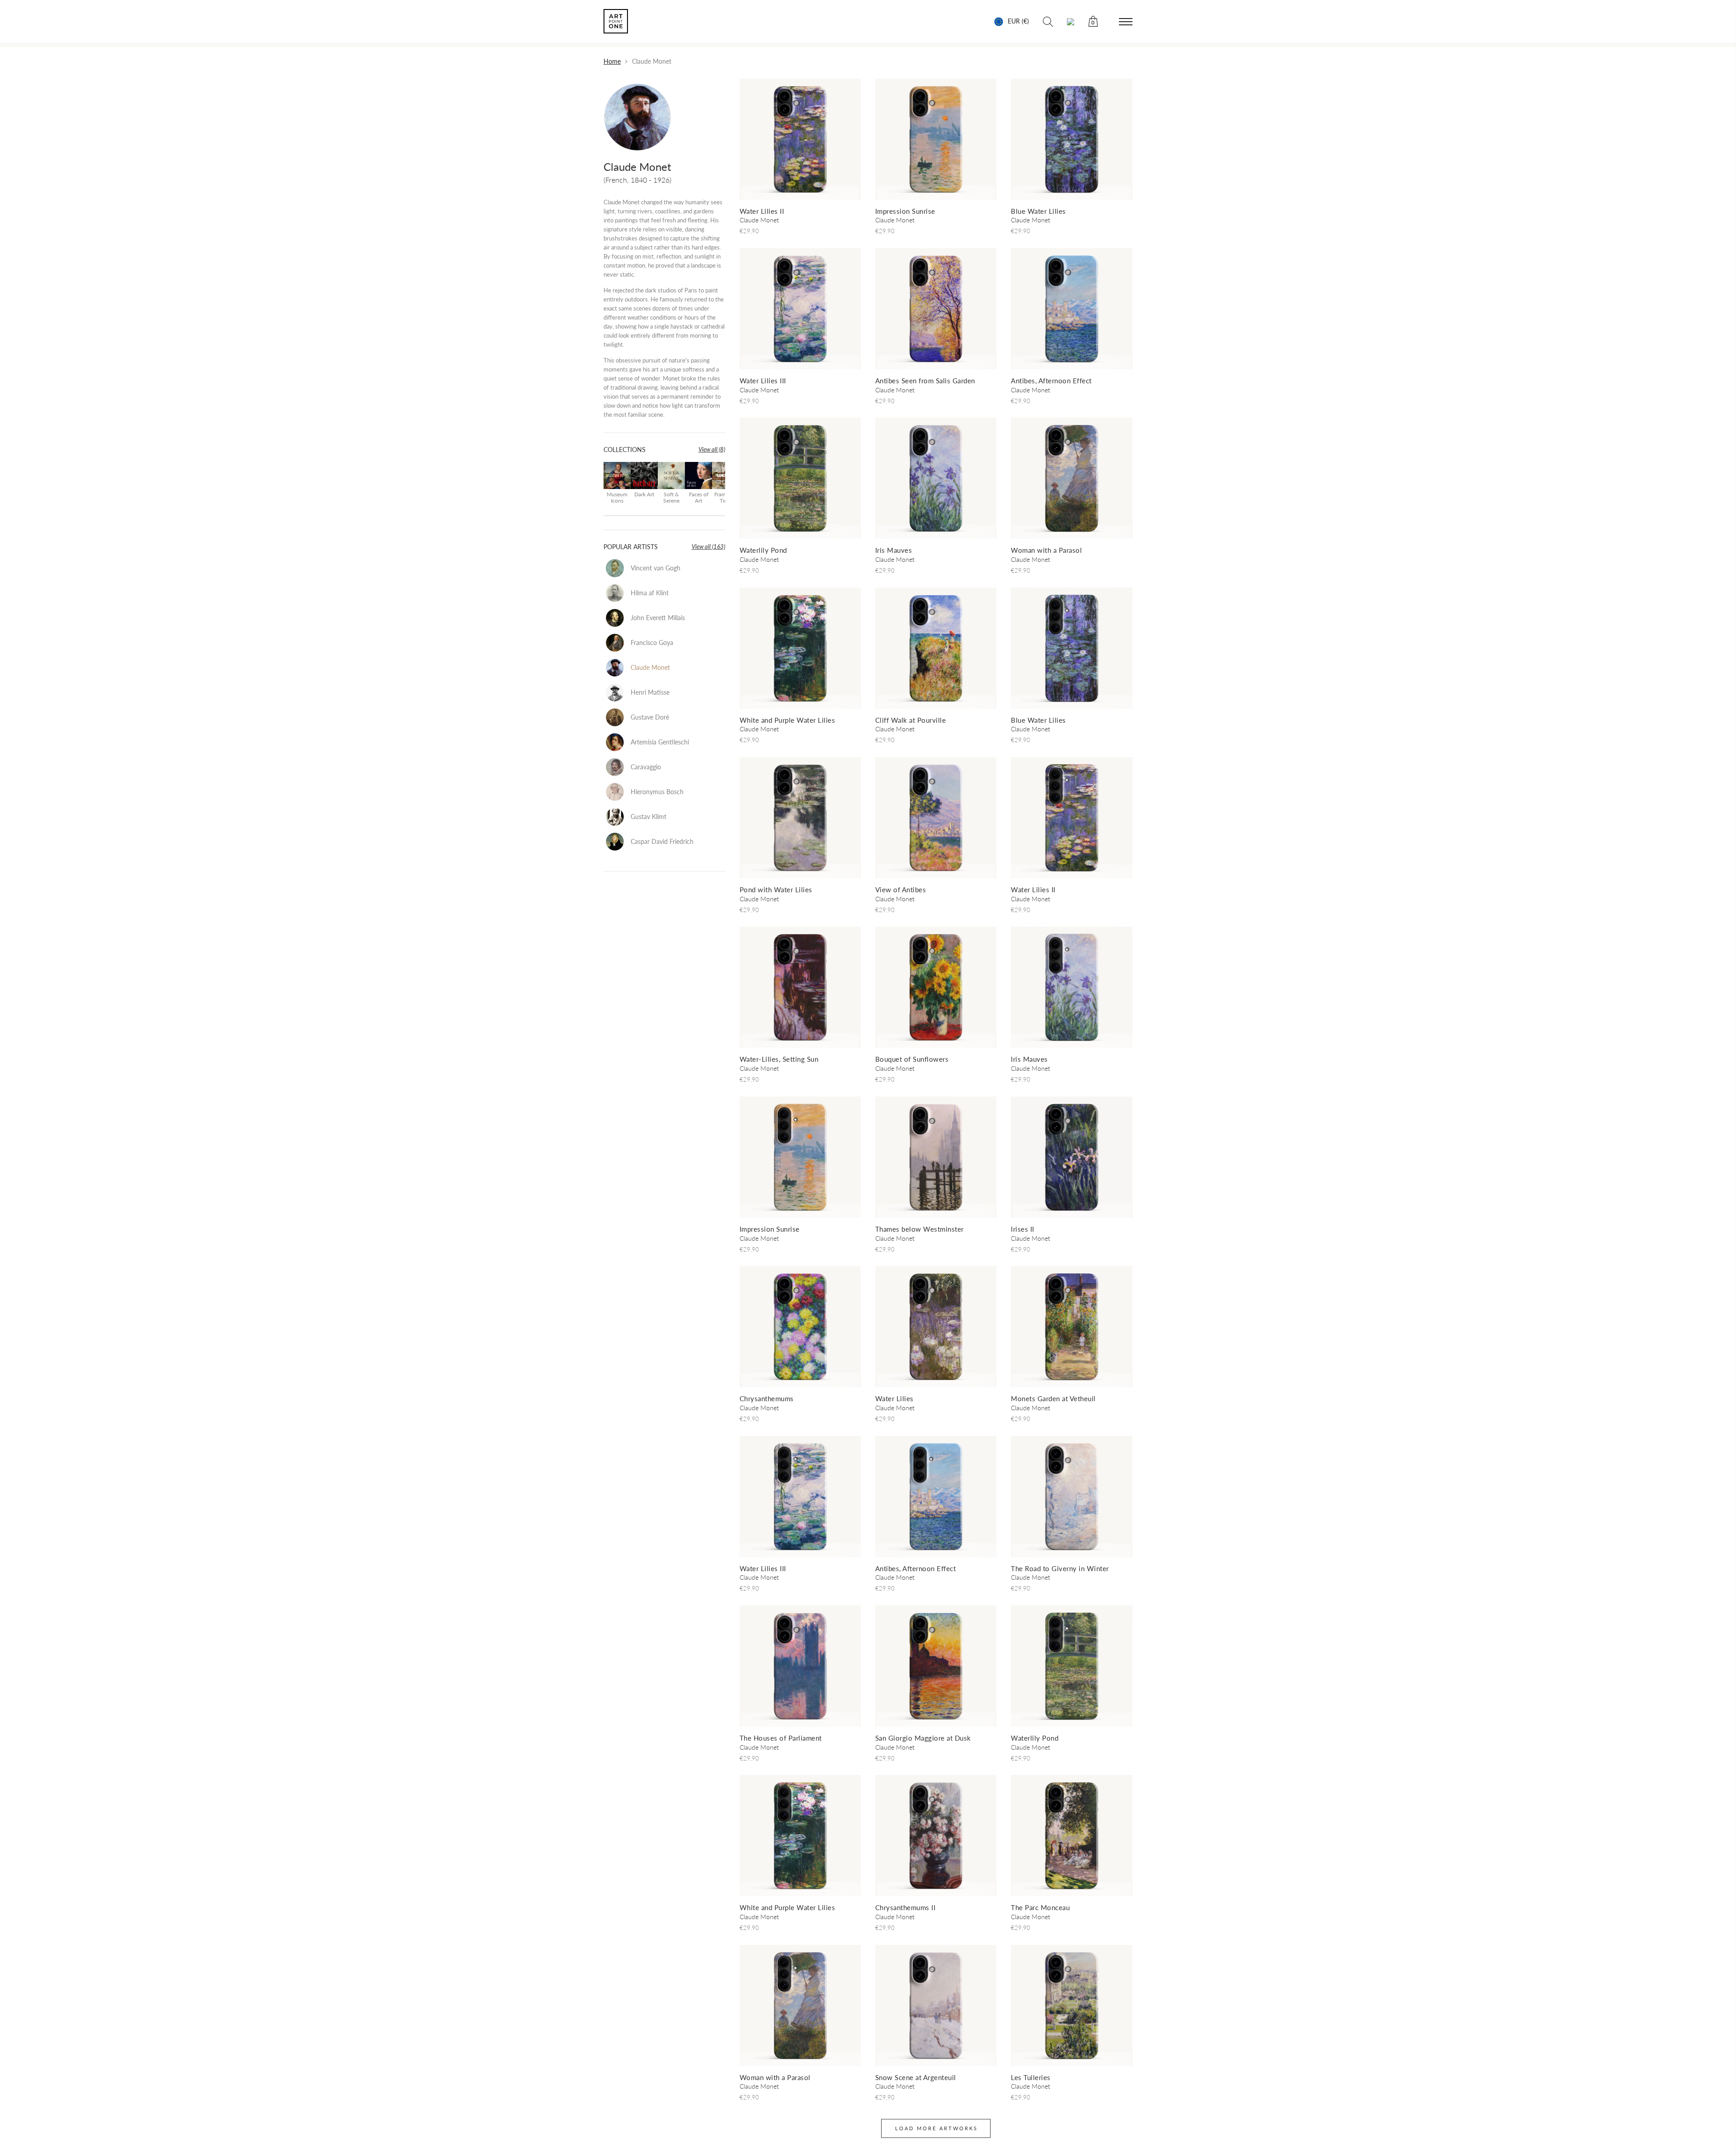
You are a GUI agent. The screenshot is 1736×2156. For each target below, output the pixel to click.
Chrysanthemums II (906, 1907)
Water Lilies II (762, 211)
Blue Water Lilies (1038, 211)
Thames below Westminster (920, 1229)
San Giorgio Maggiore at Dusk (923, 1738)
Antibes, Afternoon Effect (1051, 381)
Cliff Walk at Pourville (911, 720)
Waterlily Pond (763, 550)
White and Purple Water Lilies (788, 720)
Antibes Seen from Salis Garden (925, 381)
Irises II (1023, 1229)
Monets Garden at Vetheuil (1053, 1398)
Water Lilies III (763, 381)
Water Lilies (894, 1398)
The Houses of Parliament (781, 1738)
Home (612, 61)
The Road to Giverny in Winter (1060, 1568)
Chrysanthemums (767, 1398)
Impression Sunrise (905, 211)
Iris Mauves (894, 550)
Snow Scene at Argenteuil (916, 2077)
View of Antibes (901, 890)
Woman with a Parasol (1046, 550)
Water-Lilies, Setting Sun (779, 1059)
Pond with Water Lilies (776, 890)
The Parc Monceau (1040, 1907)
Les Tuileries (1031, 2077)
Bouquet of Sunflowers (912, 1059)
